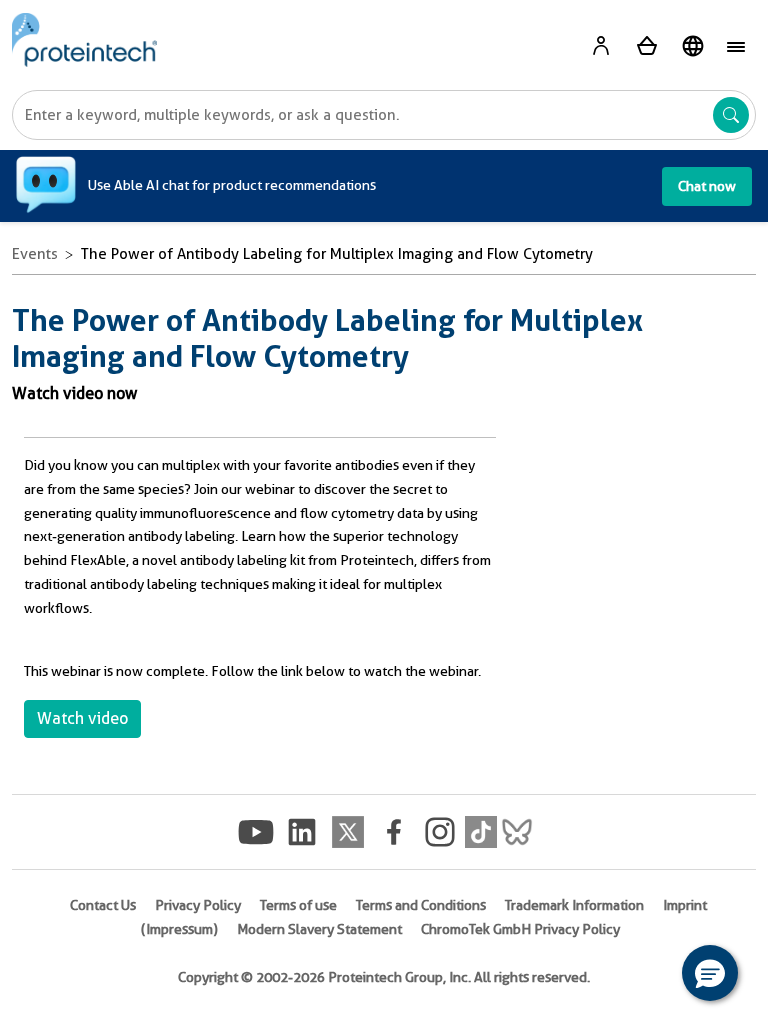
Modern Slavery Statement (319, 929)
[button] (710, 973)
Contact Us (103, 905)
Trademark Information (574, 905)
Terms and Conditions (421, 905)
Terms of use (298, 905)
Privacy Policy (198, 905)
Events (35, 254)
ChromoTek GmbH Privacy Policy (520, 929)
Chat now (707, 186)
